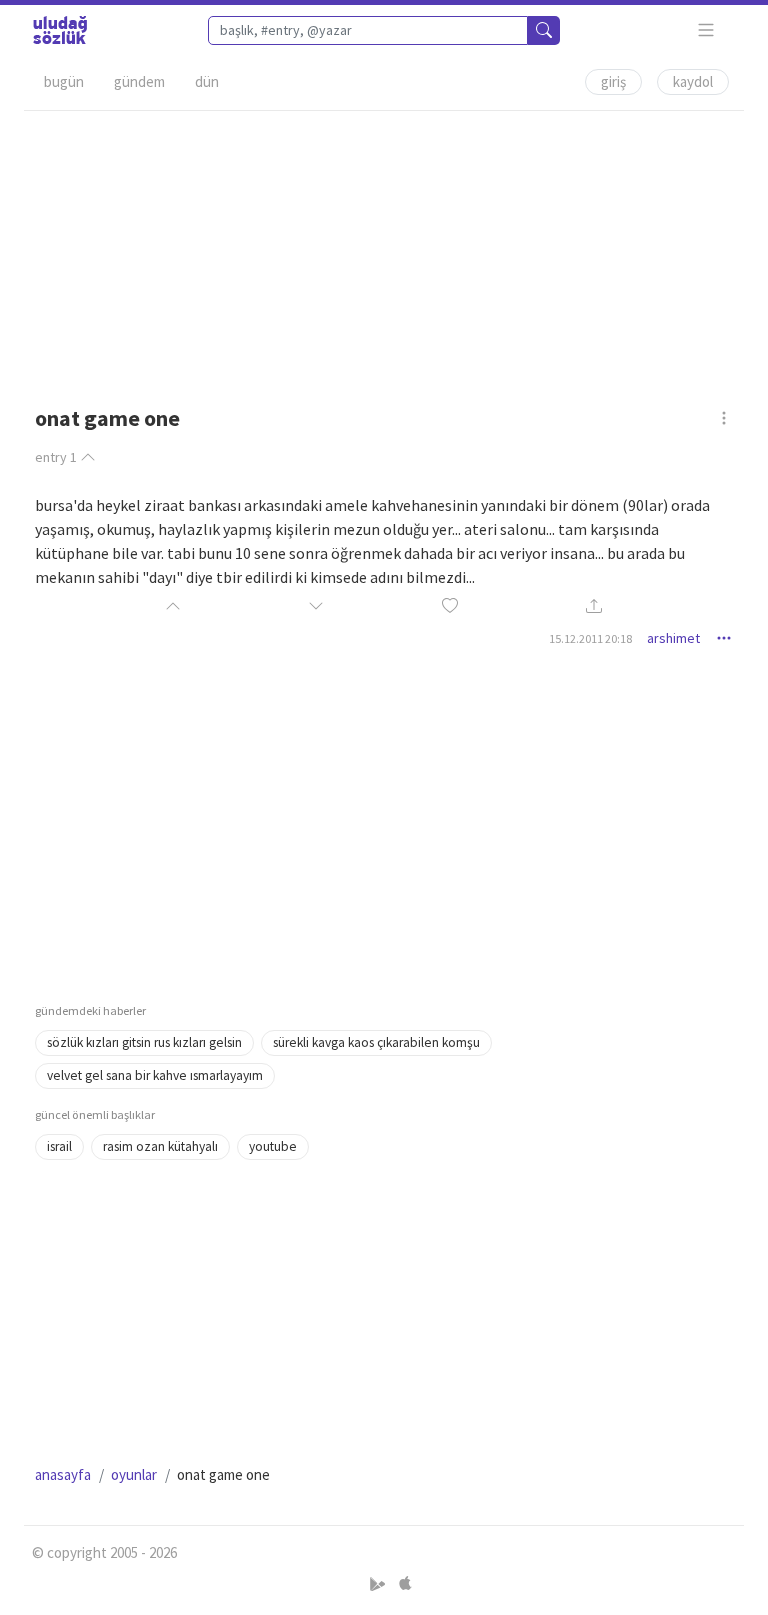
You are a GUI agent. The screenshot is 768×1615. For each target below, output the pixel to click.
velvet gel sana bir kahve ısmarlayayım (155, 1075)
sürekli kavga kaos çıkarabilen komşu (376, 1042)
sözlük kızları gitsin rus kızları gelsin (144, 1042)
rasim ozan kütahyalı (160, 1146)
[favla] (450, 606)
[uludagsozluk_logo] (60, 30)
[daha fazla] (706, 30)
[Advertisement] (384, 251)
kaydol (693, 81)
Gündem (139, 81)
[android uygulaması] (379, 1583)
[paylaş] (594, 606)
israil (59, 1146)
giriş (613, 81)
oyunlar (134, 1474)
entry (56, 457)
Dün (207, 81)
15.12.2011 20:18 (590, 638)
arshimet (673, 638)
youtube (273, 1146)
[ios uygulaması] (405, 1583)
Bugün (64, 81)
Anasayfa (63, 1474)
